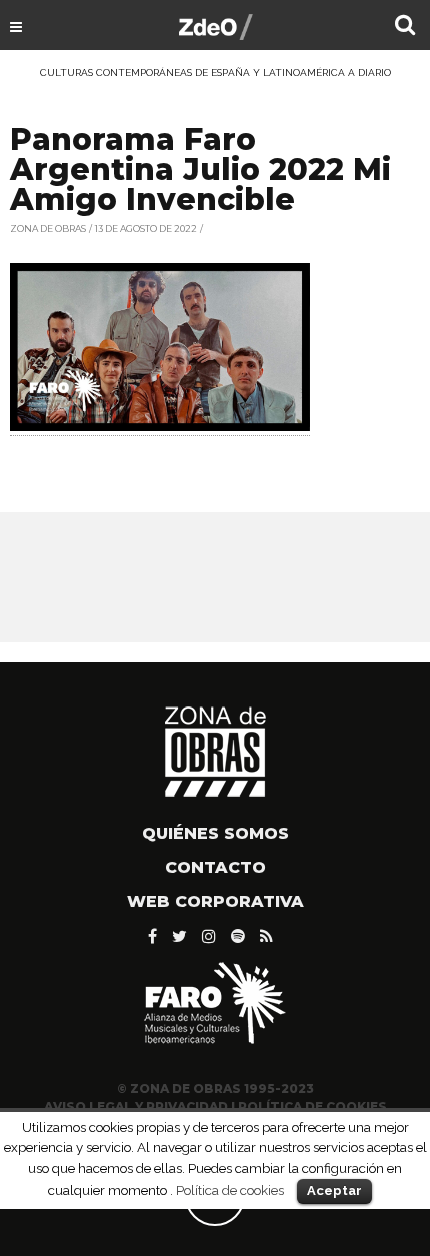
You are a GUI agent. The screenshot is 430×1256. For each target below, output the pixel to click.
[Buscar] (405, 27)
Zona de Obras (48, 228)
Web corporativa (215, 901)
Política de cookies (230, 1190)
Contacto (215, 867)
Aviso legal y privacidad (136, 1106)
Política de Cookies (312, 1106)
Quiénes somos (215, 833)
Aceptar (334, 1190)
